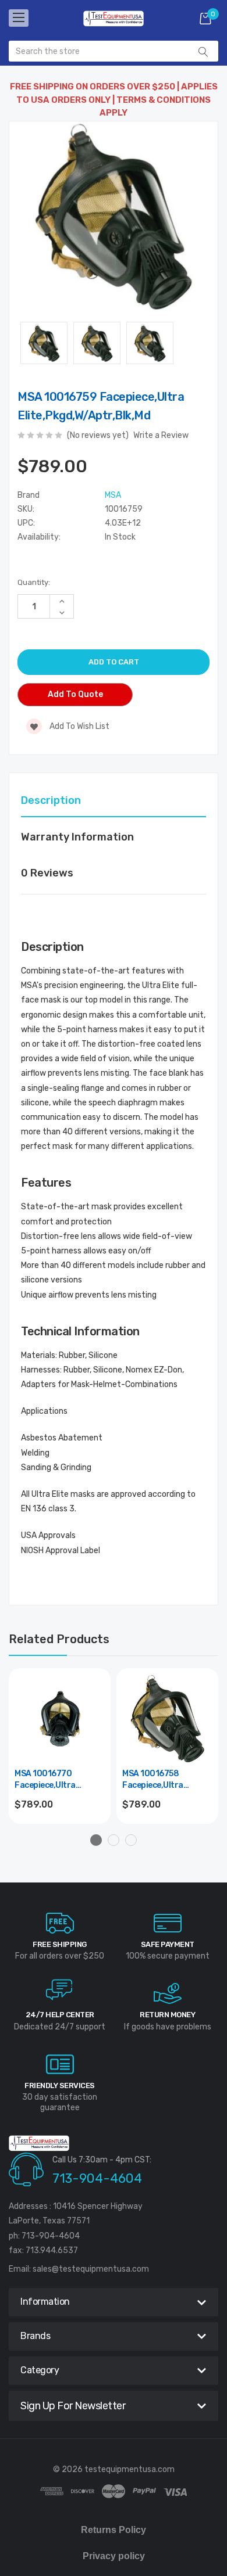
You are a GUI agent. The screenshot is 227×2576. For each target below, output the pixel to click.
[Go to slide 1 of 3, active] (96, 1840)
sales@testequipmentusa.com (91, 2269)
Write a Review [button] (161, 435)
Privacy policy (114, 2556)
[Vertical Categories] (19, 18)
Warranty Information (77, 837)
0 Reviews (47, 873)
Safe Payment (168, 1944)
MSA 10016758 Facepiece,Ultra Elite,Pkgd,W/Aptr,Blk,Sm (167, 1780)
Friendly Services (60, 2085)
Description (51, 800)
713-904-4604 (97, 2178)
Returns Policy (114, 2530)
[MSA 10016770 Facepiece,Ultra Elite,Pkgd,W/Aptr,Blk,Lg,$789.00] (60, 1719)
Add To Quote (75, 694)
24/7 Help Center (60, 2015)
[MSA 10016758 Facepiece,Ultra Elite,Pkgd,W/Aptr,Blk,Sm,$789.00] (167, 1719)
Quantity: (34, 582)
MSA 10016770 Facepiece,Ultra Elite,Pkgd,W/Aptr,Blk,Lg (60, 1780)
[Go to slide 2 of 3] (114, 1840)
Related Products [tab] (59, 1639)
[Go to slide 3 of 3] (131, 1840)
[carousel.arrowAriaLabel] (60, 1923)
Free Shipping (60, 1944)
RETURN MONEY (167, 2015)
